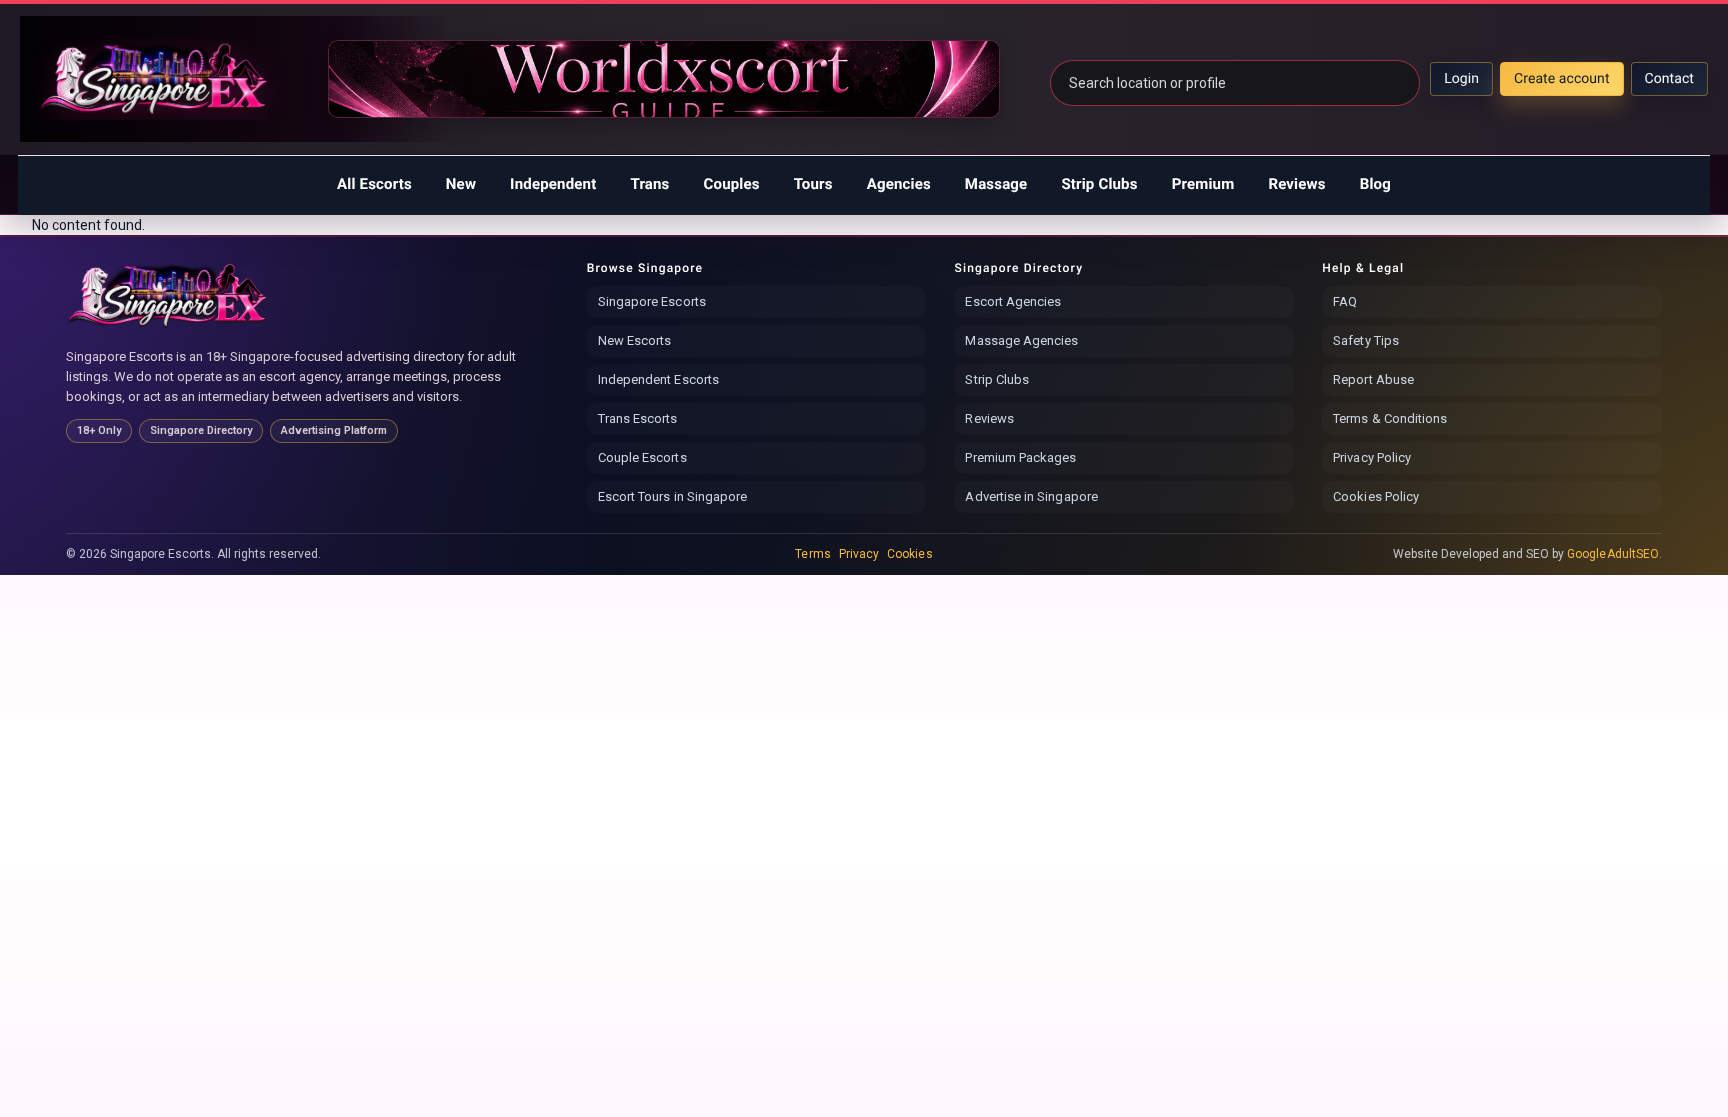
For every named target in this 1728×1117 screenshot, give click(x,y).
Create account (1562, 79)
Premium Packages (1020, 457)
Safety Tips (1366, 340)
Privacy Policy (1372, 457)
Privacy (859, 554)
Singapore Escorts (652, 301)
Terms (812, 554)
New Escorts (635, 340)
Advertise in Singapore (1031, 496)
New (461, 184)
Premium (1203, 184)
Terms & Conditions (1390, 418)
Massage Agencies (1021, 340)
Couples (732, 184)
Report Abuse (1373, 379)
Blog (1375, 184)
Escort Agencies (1013, 301)
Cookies (909, 554)
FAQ (1345, 301)
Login (1461, 79)
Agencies (899, 184)
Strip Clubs (1099, 184)
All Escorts (374, 184)
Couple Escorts (642, 457)
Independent (553, 184)
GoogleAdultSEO (1613, 554)
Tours (813, 184)
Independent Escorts (658, 379)
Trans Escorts (638, 418)
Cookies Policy (1376, 496)
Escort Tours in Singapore (673, 496)
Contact (1669, 79)
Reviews (1296, 184)
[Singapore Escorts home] (168, 295)
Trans (649, 184)
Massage (996, 184)
